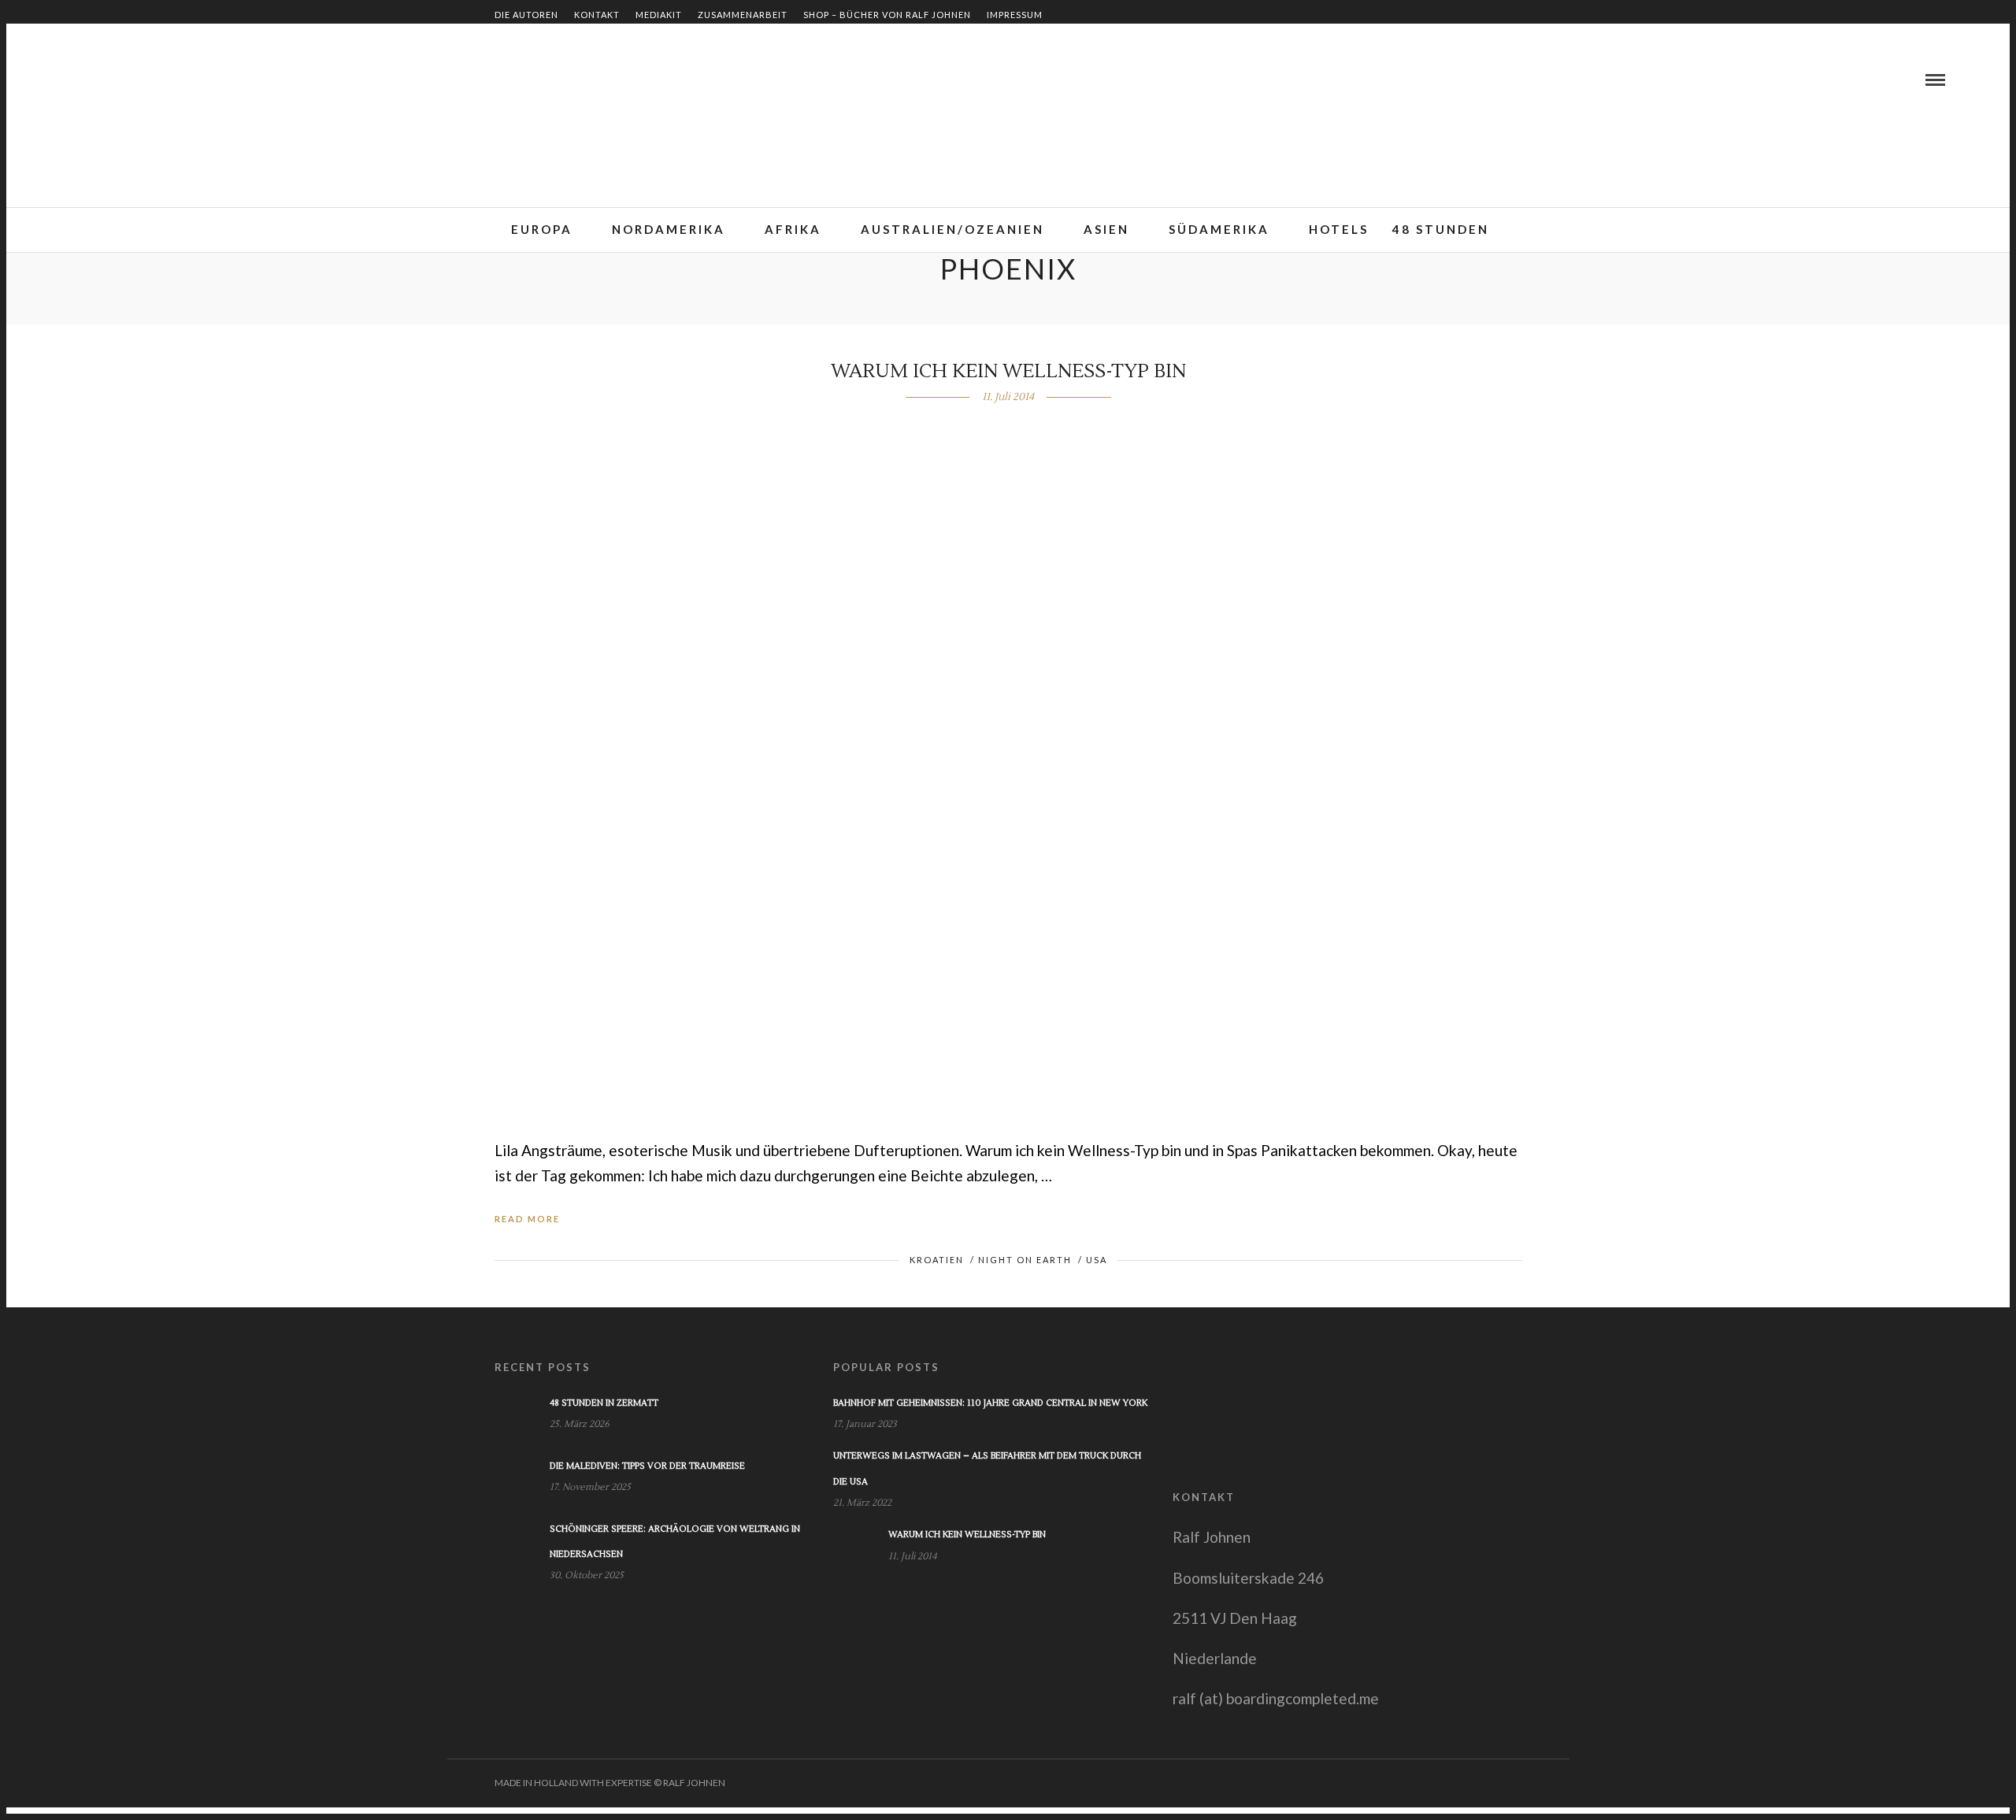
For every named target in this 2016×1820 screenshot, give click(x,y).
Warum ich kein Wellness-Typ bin (1008, 371)
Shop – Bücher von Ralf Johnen (887, 15)
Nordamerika (669, 229)
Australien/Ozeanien (952, 229)
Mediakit (659, 15)
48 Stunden (1441, 229)
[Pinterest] (114, 80)
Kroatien (937, 1260)
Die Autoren (526, 15)
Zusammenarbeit (743, 15)
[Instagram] (133, 80)
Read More (527, 1219)
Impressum (1015, 15)
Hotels (1339, 229)
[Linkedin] (95, 80)
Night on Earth (1025, 1260)
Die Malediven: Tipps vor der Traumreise (647, 1466)
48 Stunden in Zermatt (604, 1403)
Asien (1106, 229)
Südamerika (1219, 229)
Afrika (793, 229)
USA (1097, 1260)
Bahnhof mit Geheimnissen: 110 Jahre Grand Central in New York (990, 1403)
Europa (542, 229)
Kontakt (597, 15)
